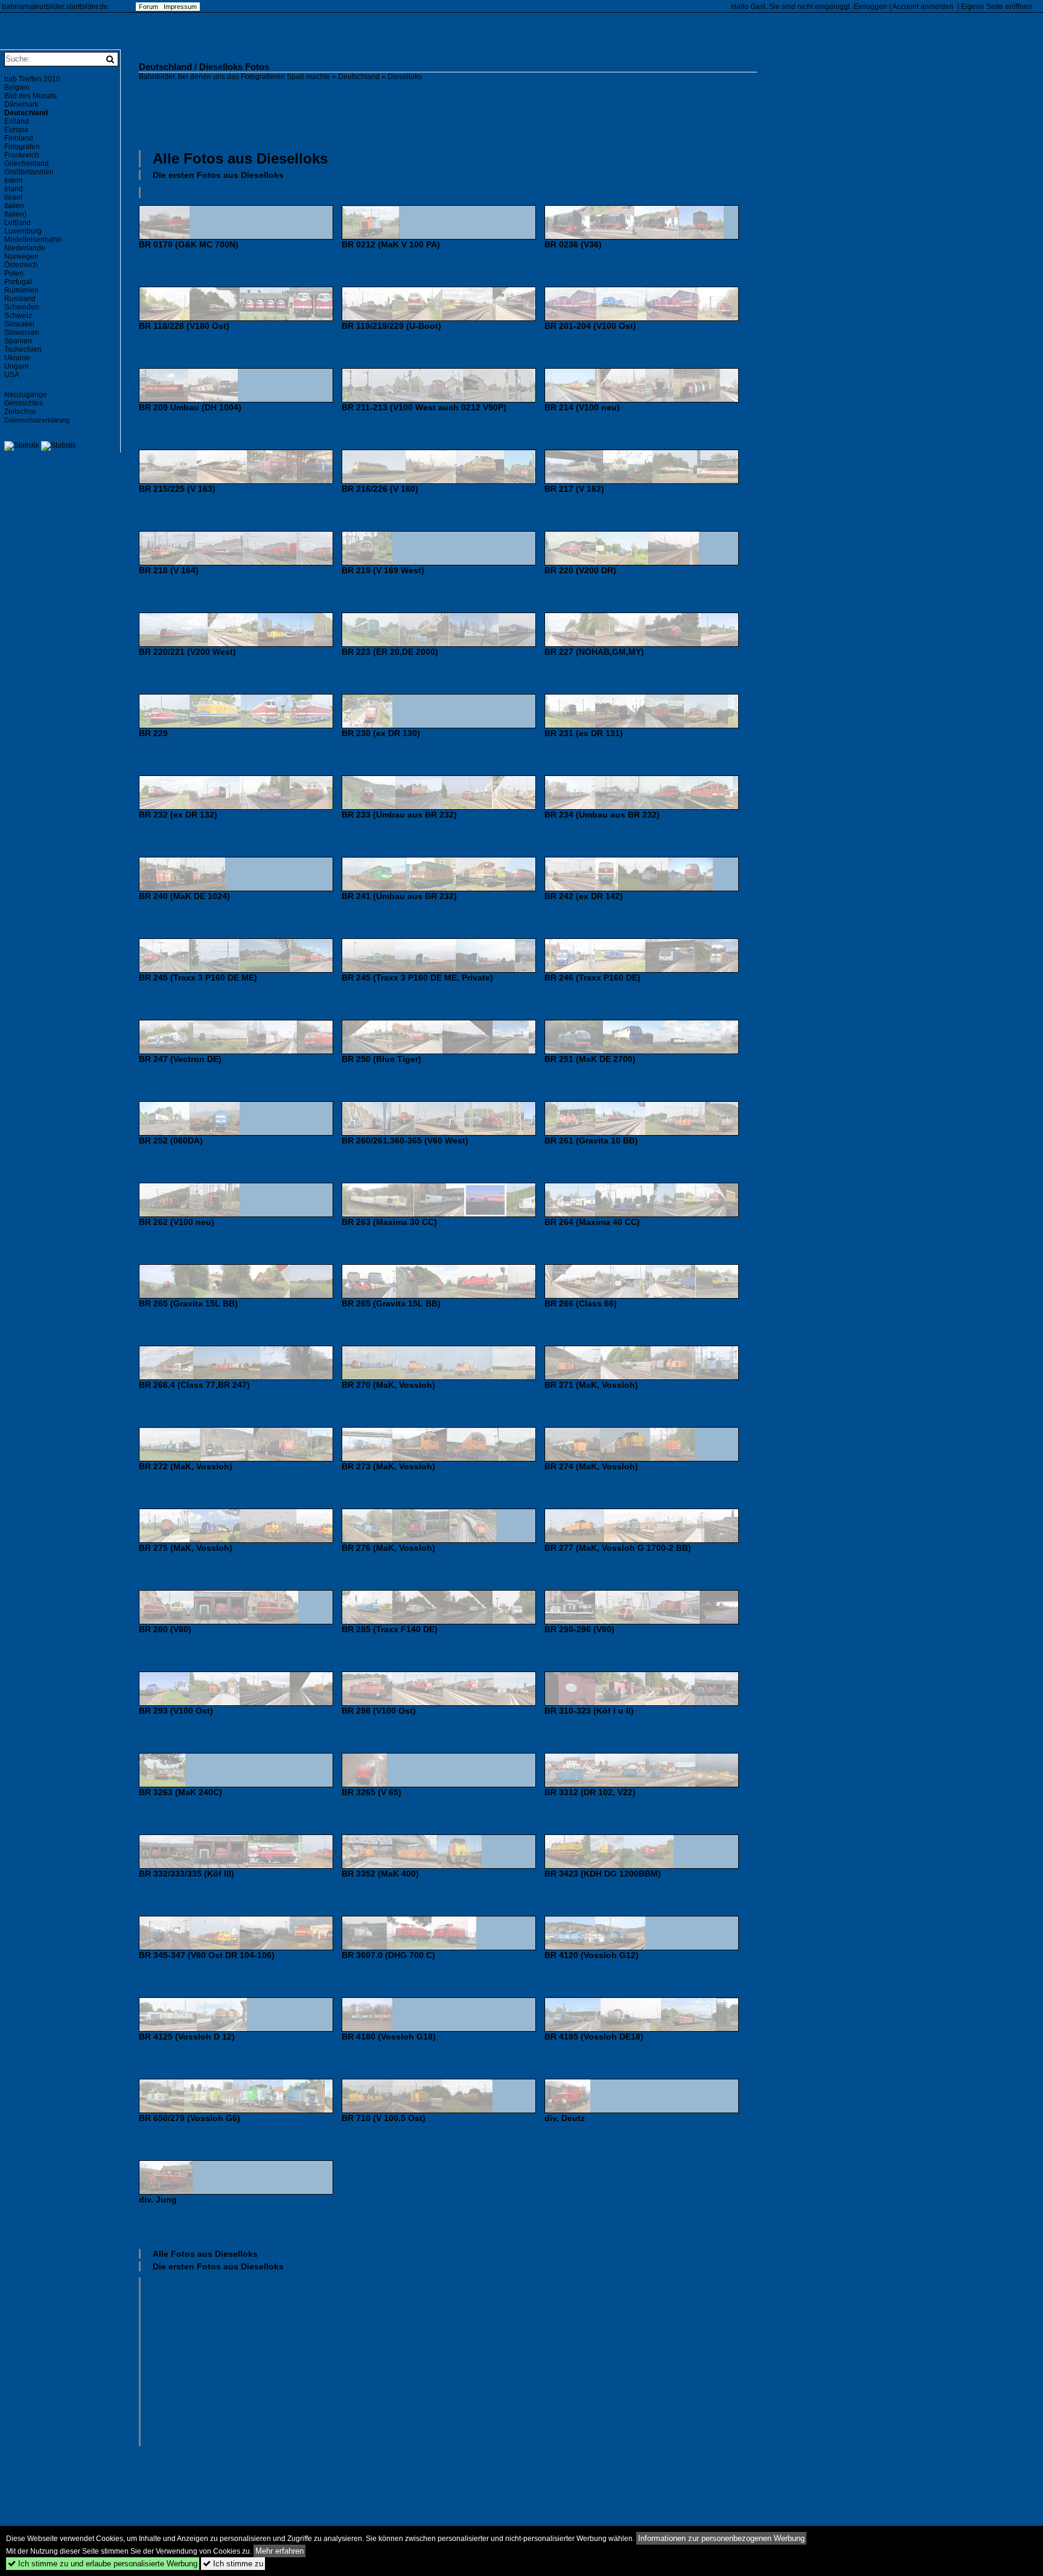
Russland (20, 299)
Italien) (15, 214)
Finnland (19, 138)
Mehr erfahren (279, 2551)
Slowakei (19, 324)
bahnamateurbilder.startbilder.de (55, 7)
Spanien (18, 341)
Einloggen (870, 7)
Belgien (17, 87)
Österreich (21, 265)
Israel (13, 197)
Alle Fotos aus (240, 158)
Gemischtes (24, 403)
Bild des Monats (30, 96)
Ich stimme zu (233, 2564)
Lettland (18, 223)
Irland (14, 189)
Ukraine (17, 358)
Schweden (22, 307)
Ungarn (17, 366)
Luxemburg (23, 231)
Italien (14, 206)
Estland (17, 121)
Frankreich (22, 155)
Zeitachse (20, 412)
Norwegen (21, 256)
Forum (148, 7)
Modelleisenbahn (33, 240)
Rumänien (21, 290)
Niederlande (25, 248)
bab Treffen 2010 (32, 79)
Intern (14, 180)
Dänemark (21, 104)
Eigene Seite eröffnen (997, 7)
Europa (16, 130)
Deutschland (359, 77)
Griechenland (27, 164)
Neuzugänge (26, 395)
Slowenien (22, 332)
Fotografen (22, 147)
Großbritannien (29, 172)
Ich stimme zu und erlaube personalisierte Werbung (103, 2564)
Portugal (18, 282)
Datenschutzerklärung (37, 420)
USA (12, 375)
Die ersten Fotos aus (218, 175)
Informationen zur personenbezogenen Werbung (721, 2538)
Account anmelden (923, 7)
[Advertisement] (448, 114)
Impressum (180, 7)
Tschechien (23, 349)
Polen (14, 273)
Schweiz (18, 316)
